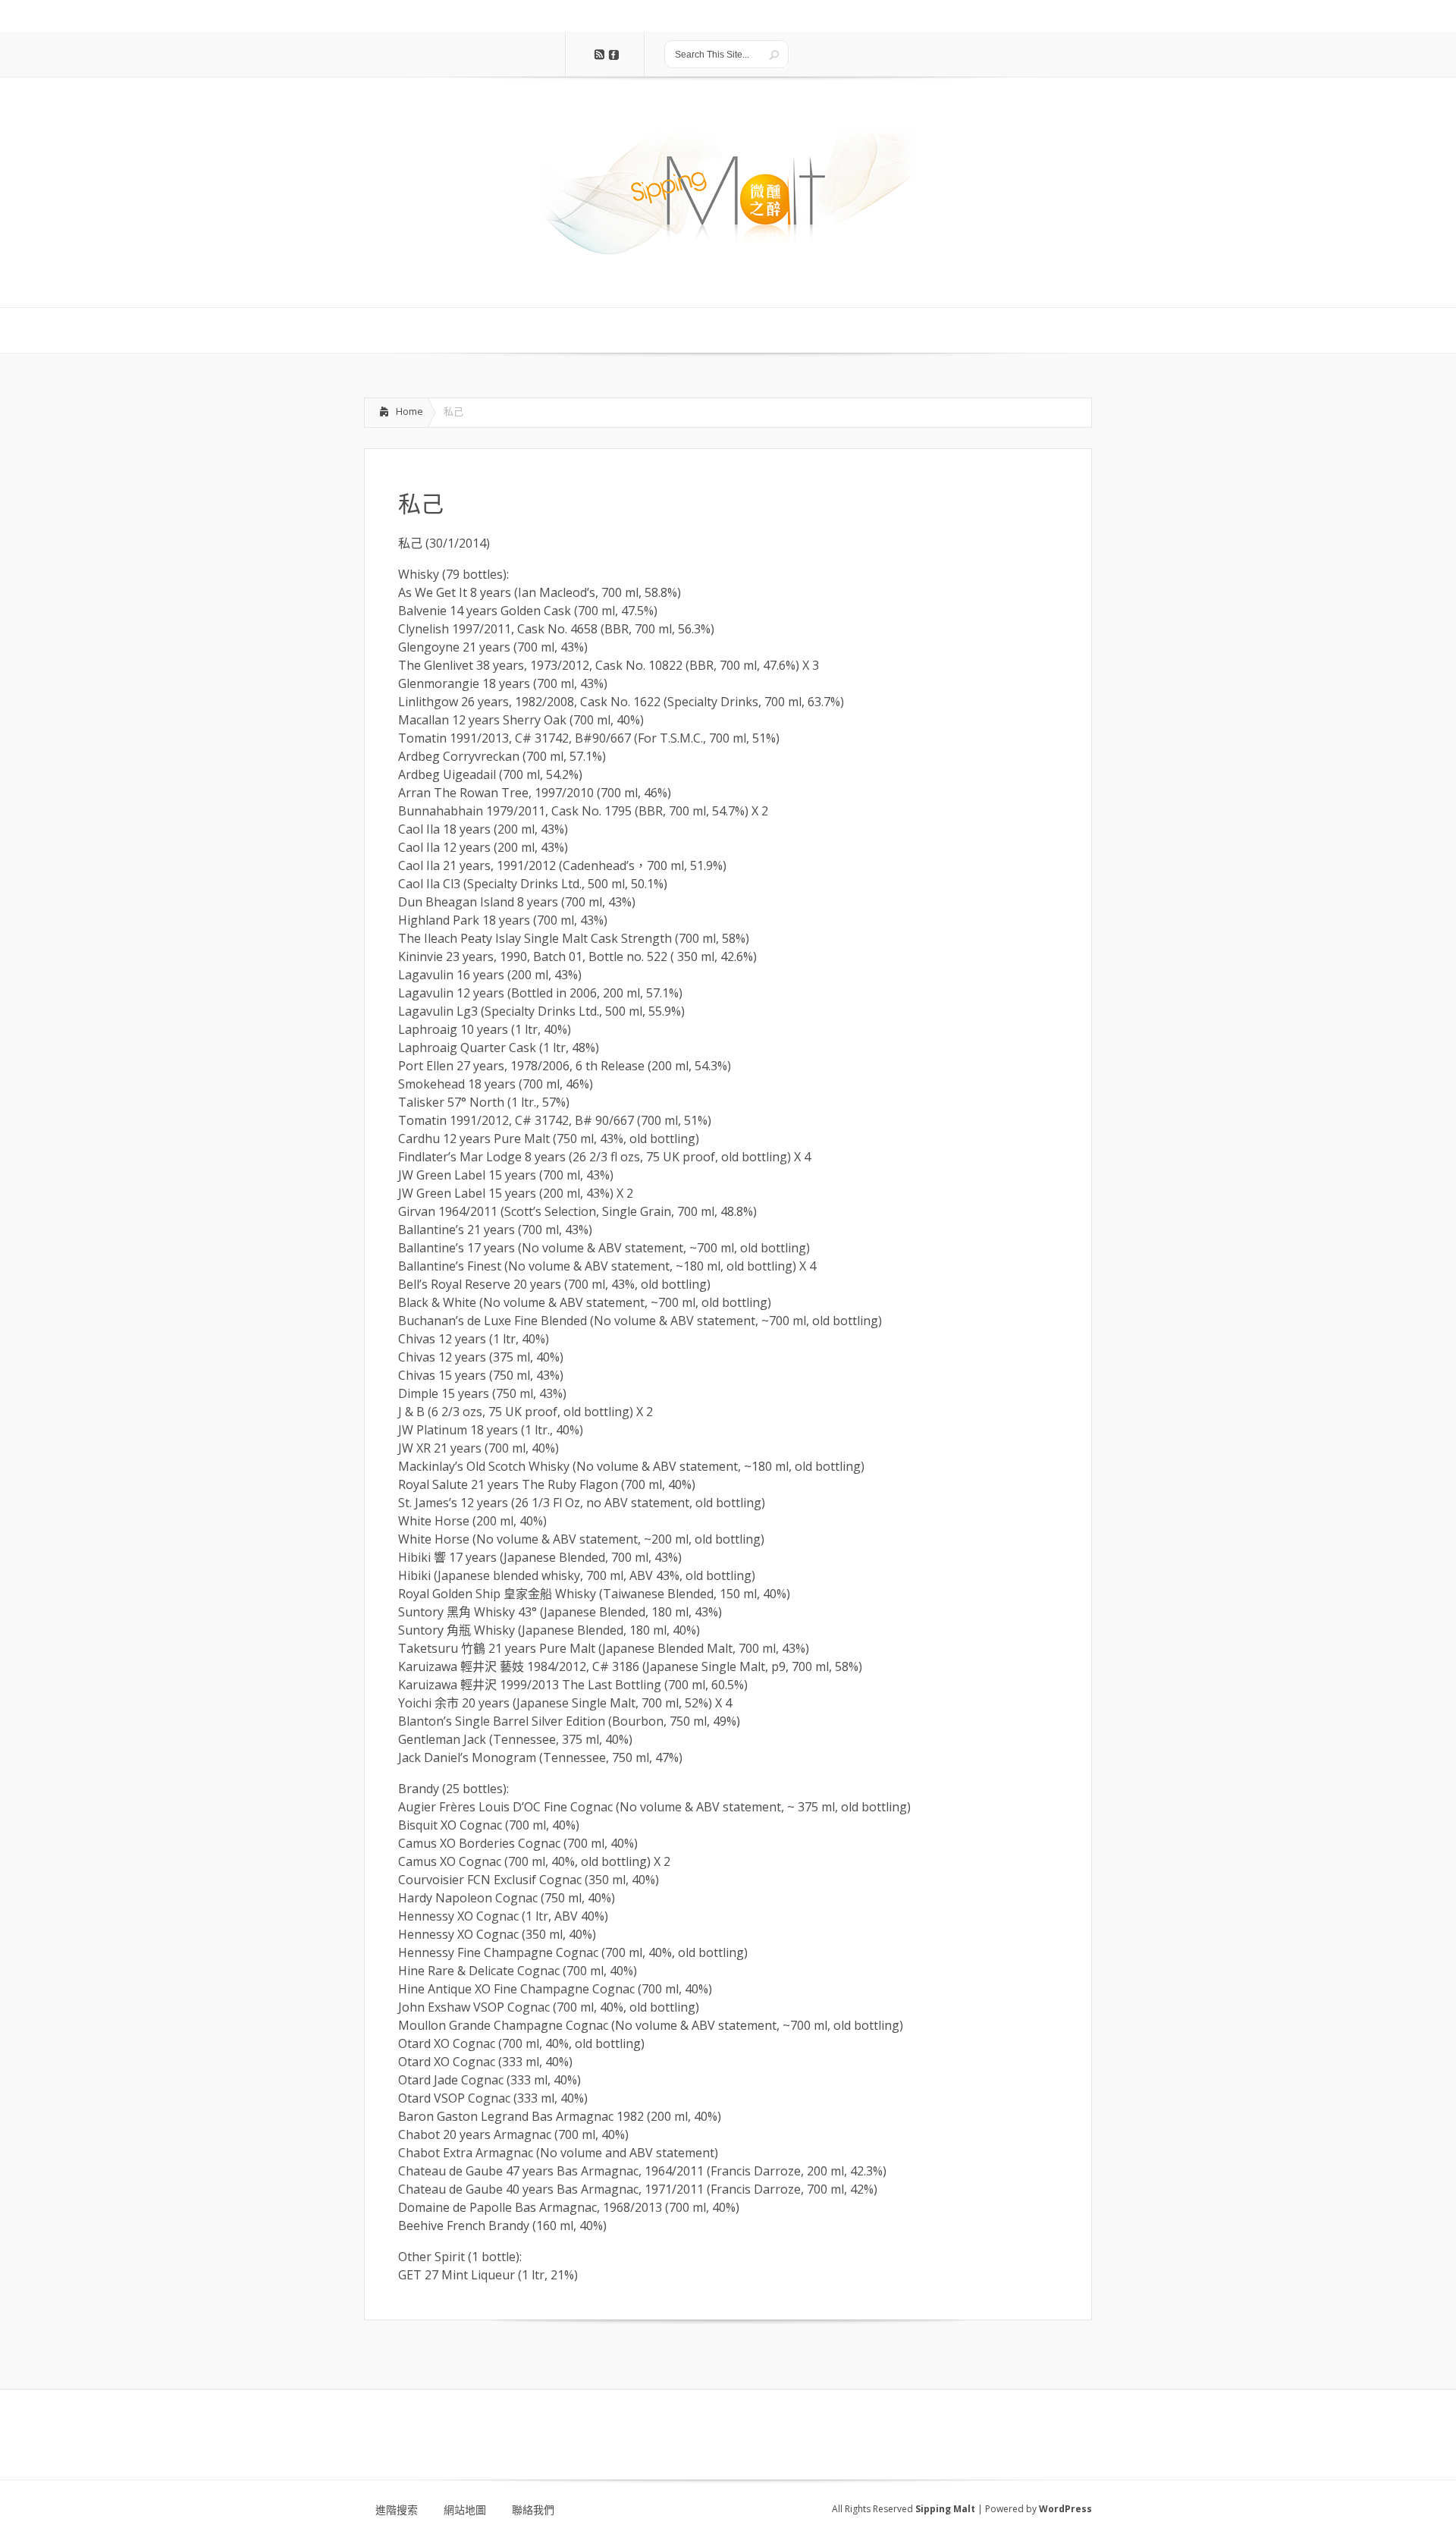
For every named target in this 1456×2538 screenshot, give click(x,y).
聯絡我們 (533, 2510)
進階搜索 (397, 2510)
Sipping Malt (945, 2509)
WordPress (1065, 2509)
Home (409, 411)
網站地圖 (465, 2510)
